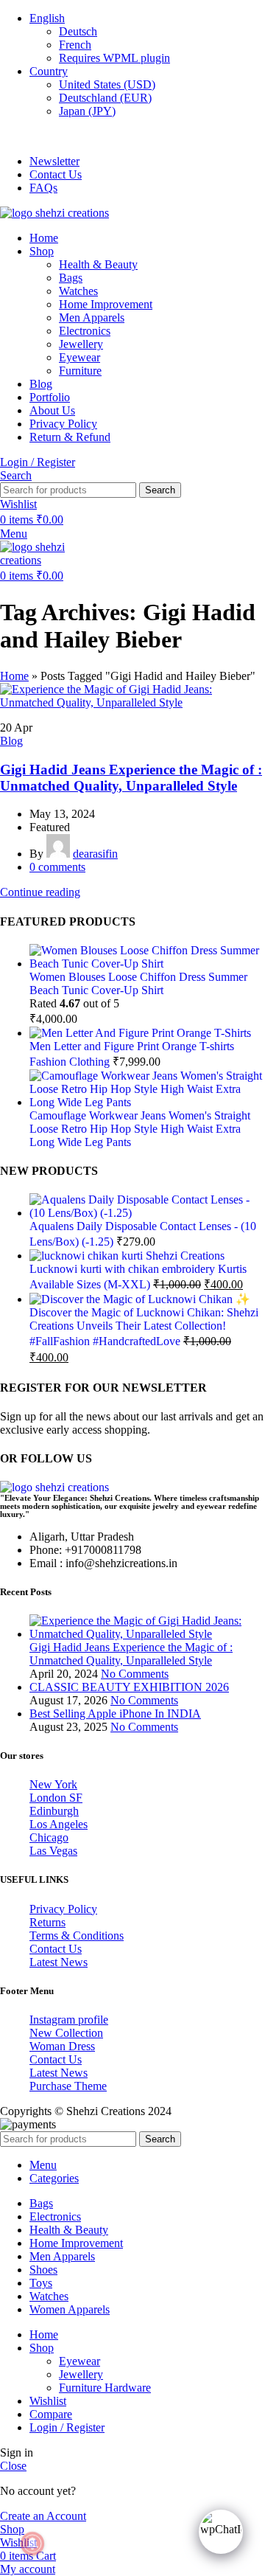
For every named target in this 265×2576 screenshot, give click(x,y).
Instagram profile (69, 2020)
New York (53, 1784)
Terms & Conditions (77, 1936)
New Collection (66, 2033)
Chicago (49, 1837)
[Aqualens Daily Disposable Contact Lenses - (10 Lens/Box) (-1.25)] (147, 1213)
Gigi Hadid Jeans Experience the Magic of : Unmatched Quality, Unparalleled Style (131, 778)
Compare (51, 2414)
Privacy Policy (63, 1909)
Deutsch (78, 31)
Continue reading (40, 892)
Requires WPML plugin (114, 58)
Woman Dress (62, 2046)
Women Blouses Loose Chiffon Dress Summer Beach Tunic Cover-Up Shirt (138, 983)
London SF (56, 1798)
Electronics (85, 331)
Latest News (59, 1962)
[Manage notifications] (32, 2544)
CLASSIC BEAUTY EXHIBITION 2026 (129, 1687)
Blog (11, 741)
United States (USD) (107, 84)
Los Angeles (59, 1824)
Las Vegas (53, 1851)
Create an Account (43, 2516)
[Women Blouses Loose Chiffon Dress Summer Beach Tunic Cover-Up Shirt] (147, 964)
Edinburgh (54, 1811)
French (75, 45)
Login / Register (67, 2427)
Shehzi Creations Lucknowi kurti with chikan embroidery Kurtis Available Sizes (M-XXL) (138, 1270)
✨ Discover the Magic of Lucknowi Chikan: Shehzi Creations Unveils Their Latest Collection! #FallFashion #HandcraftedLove (144, 1320)
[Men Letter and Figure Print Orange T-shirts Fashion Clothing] (140, 1033)
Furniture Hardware (105, 2388)
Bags (71, 278)
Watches (78, 291)
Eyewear (79, 357)
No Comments (135, 1674)
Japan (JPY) (87, 111)
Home (14, 676)
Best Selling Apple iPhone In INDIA (115, 1714)
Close (13, 2466)
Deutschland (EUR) (105, 98)
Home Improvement (106, 304)
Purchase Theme (68, 2086)
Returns (47, 1922)
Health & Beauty (98, 264)
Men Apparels (92, 317)
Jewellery (81, 344)
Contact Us (56, 1949)
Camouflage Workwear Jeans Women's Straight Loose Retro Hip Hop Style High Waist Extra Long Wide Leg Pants (140, 1129)
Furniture (80, 371)
